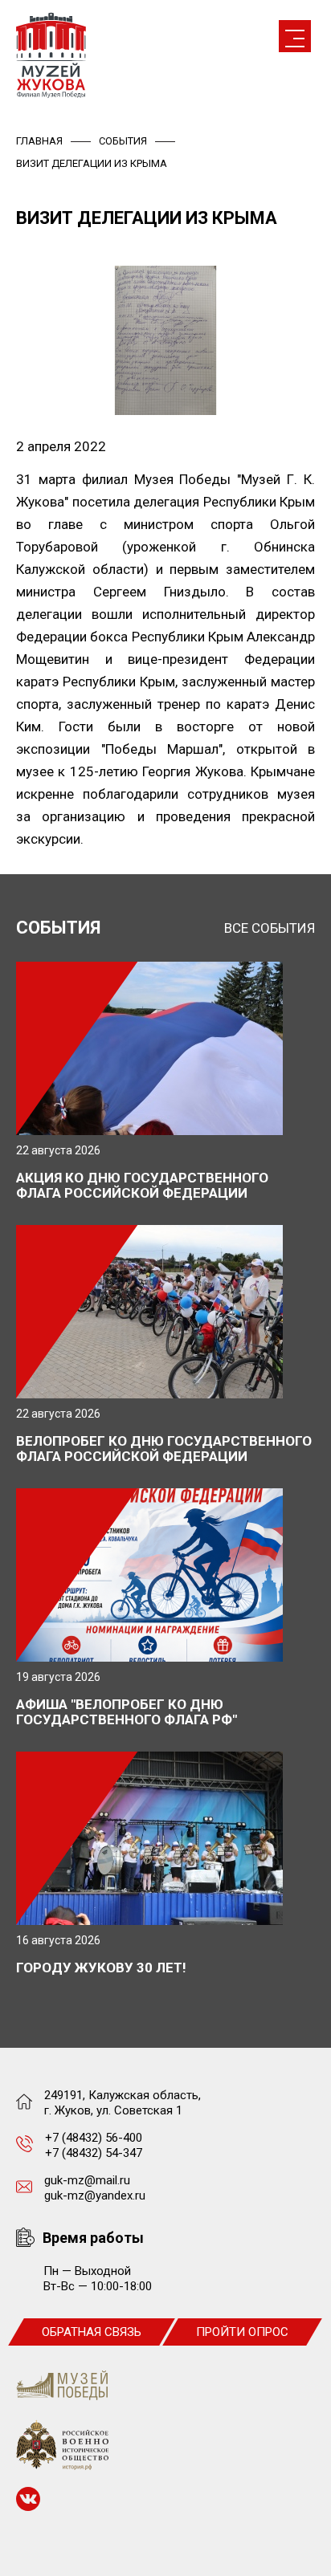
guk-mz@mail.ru (87, 2180)
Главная (39, 141)
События (123, 141)
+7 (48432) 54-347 (94, 2153)
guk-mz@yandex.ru (95, 2196)
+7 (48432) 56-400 (94, 2138)
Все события (270, 928)
